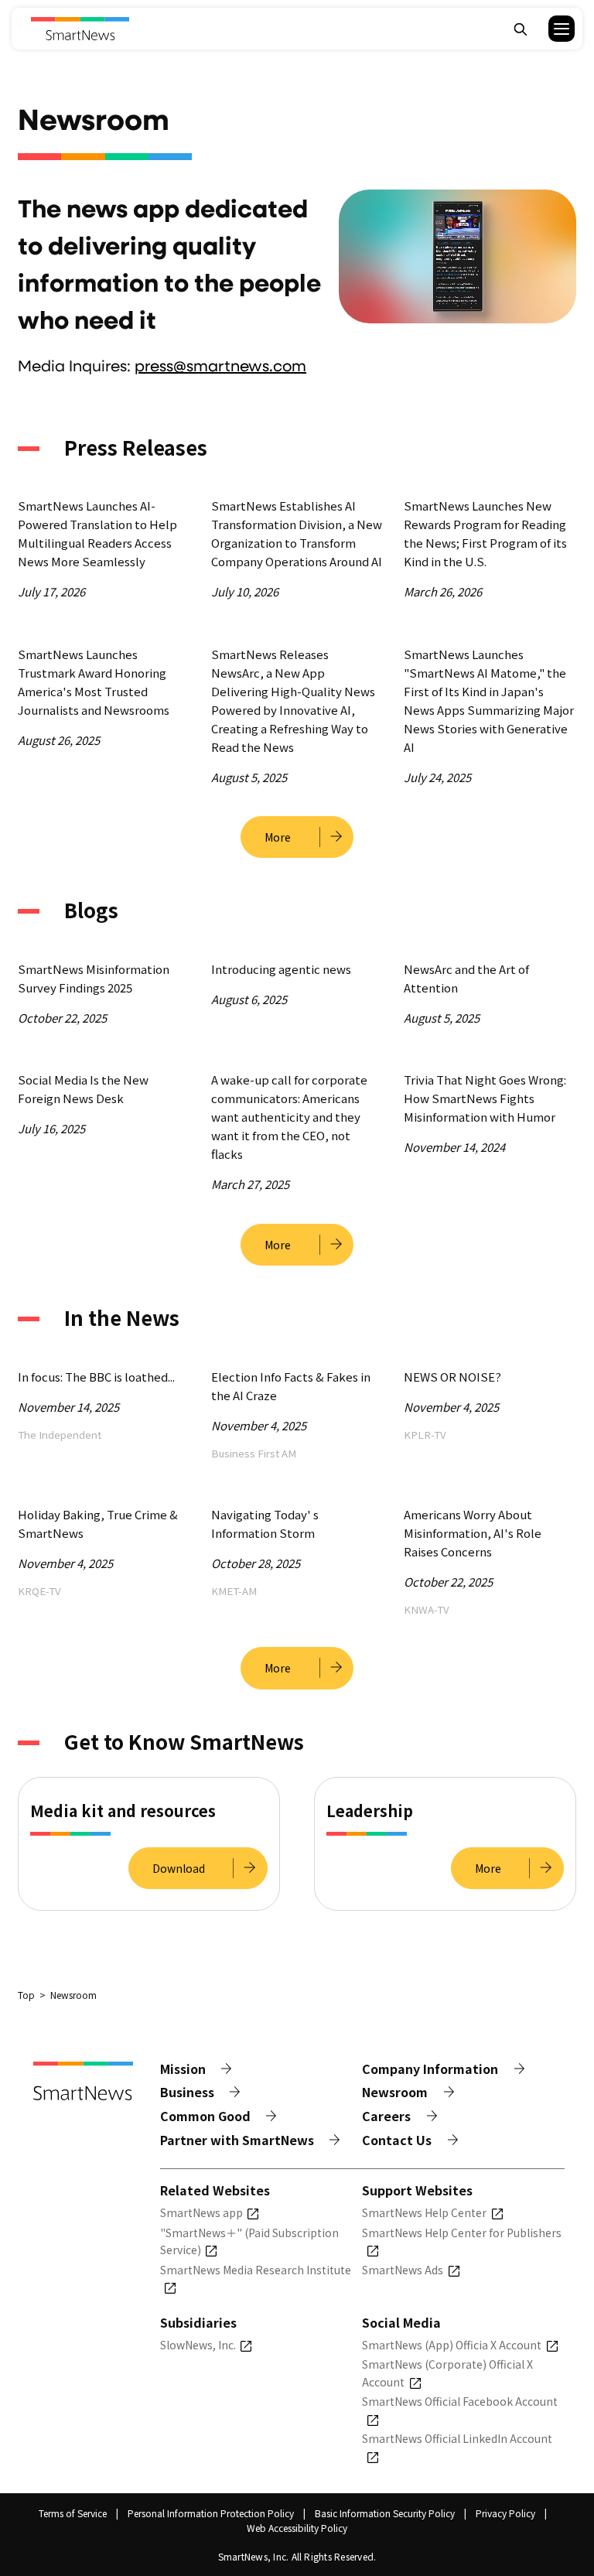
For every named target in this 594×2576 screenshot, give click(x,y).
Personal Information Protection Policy (211, 2513)
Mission (183, 2069)
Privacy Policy (505, 2513)
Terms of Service (73, 2513)
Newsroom (395, 2092)
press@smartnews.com (220, 365)
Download (179, 1868)
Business (187, 2092)
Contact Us (397, 2140)
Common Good (205, 2116)
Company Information (430, 2069)
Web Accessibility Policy (297, 2528)
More (278, 837)
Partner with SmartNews (237, 2140)
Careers (386, 2116)
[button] (552, 29)
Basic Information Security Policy (385, 2513)
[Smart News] (80, 29)
